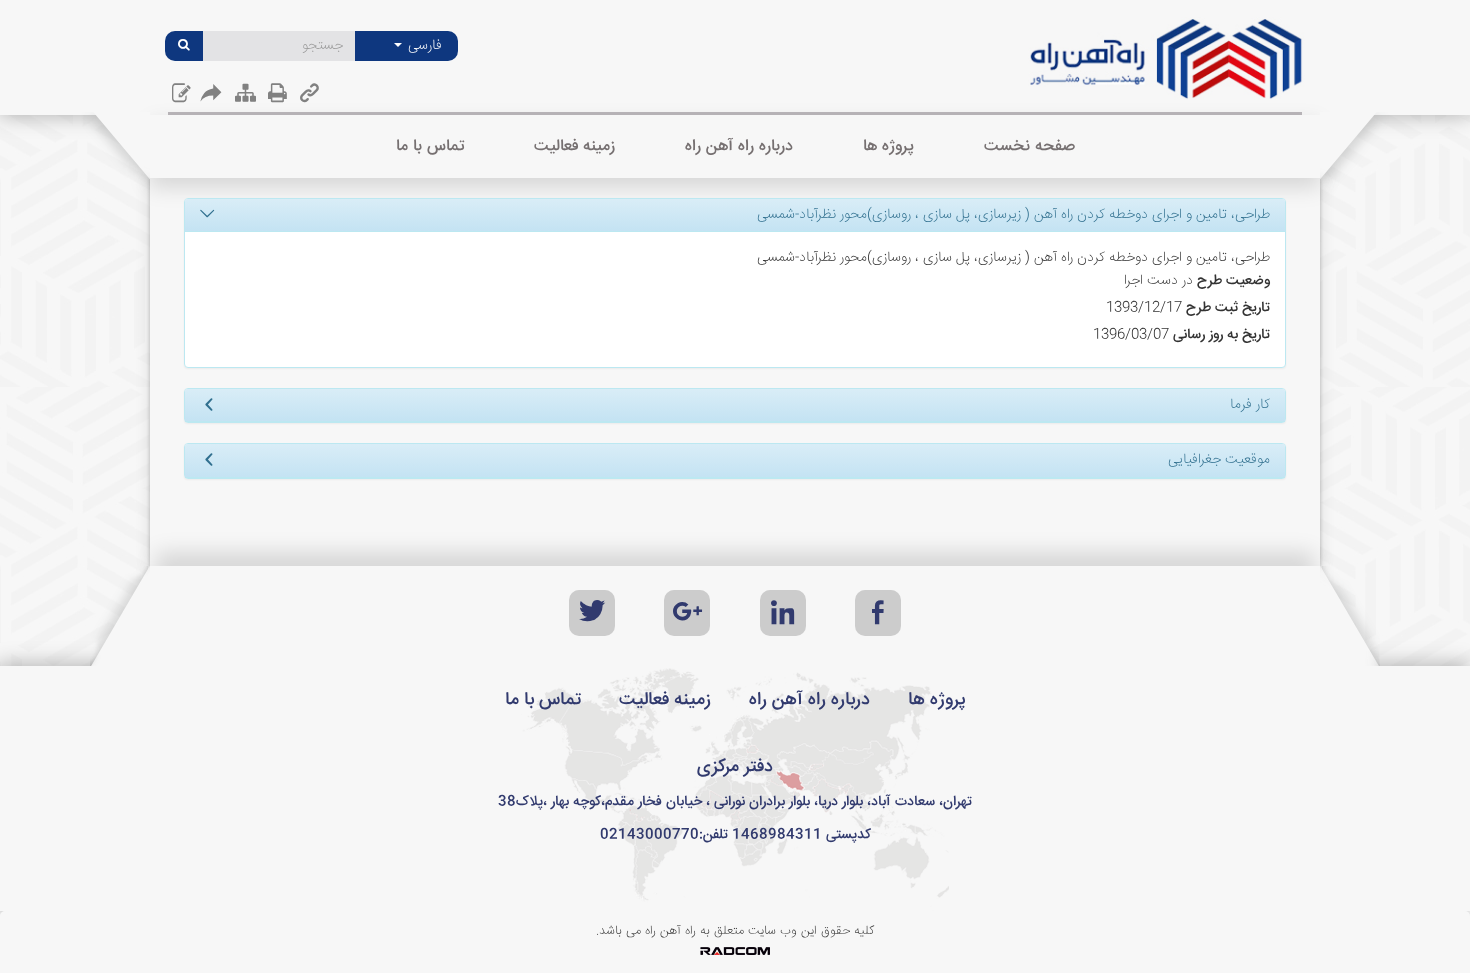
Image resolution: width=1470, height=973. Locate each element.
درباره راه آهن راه (809, 700)
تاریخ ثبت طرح (1228, 308)
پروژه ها (937, 700)
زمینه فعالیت (665, 700)
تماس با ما (543, 700)
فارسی (423, 46)
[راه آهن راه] (1167, 66)
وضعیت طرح (1233, 281)
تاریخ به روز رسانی (1221, 335)
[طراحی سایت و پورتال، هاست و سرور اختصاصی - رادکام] (735, 952)
